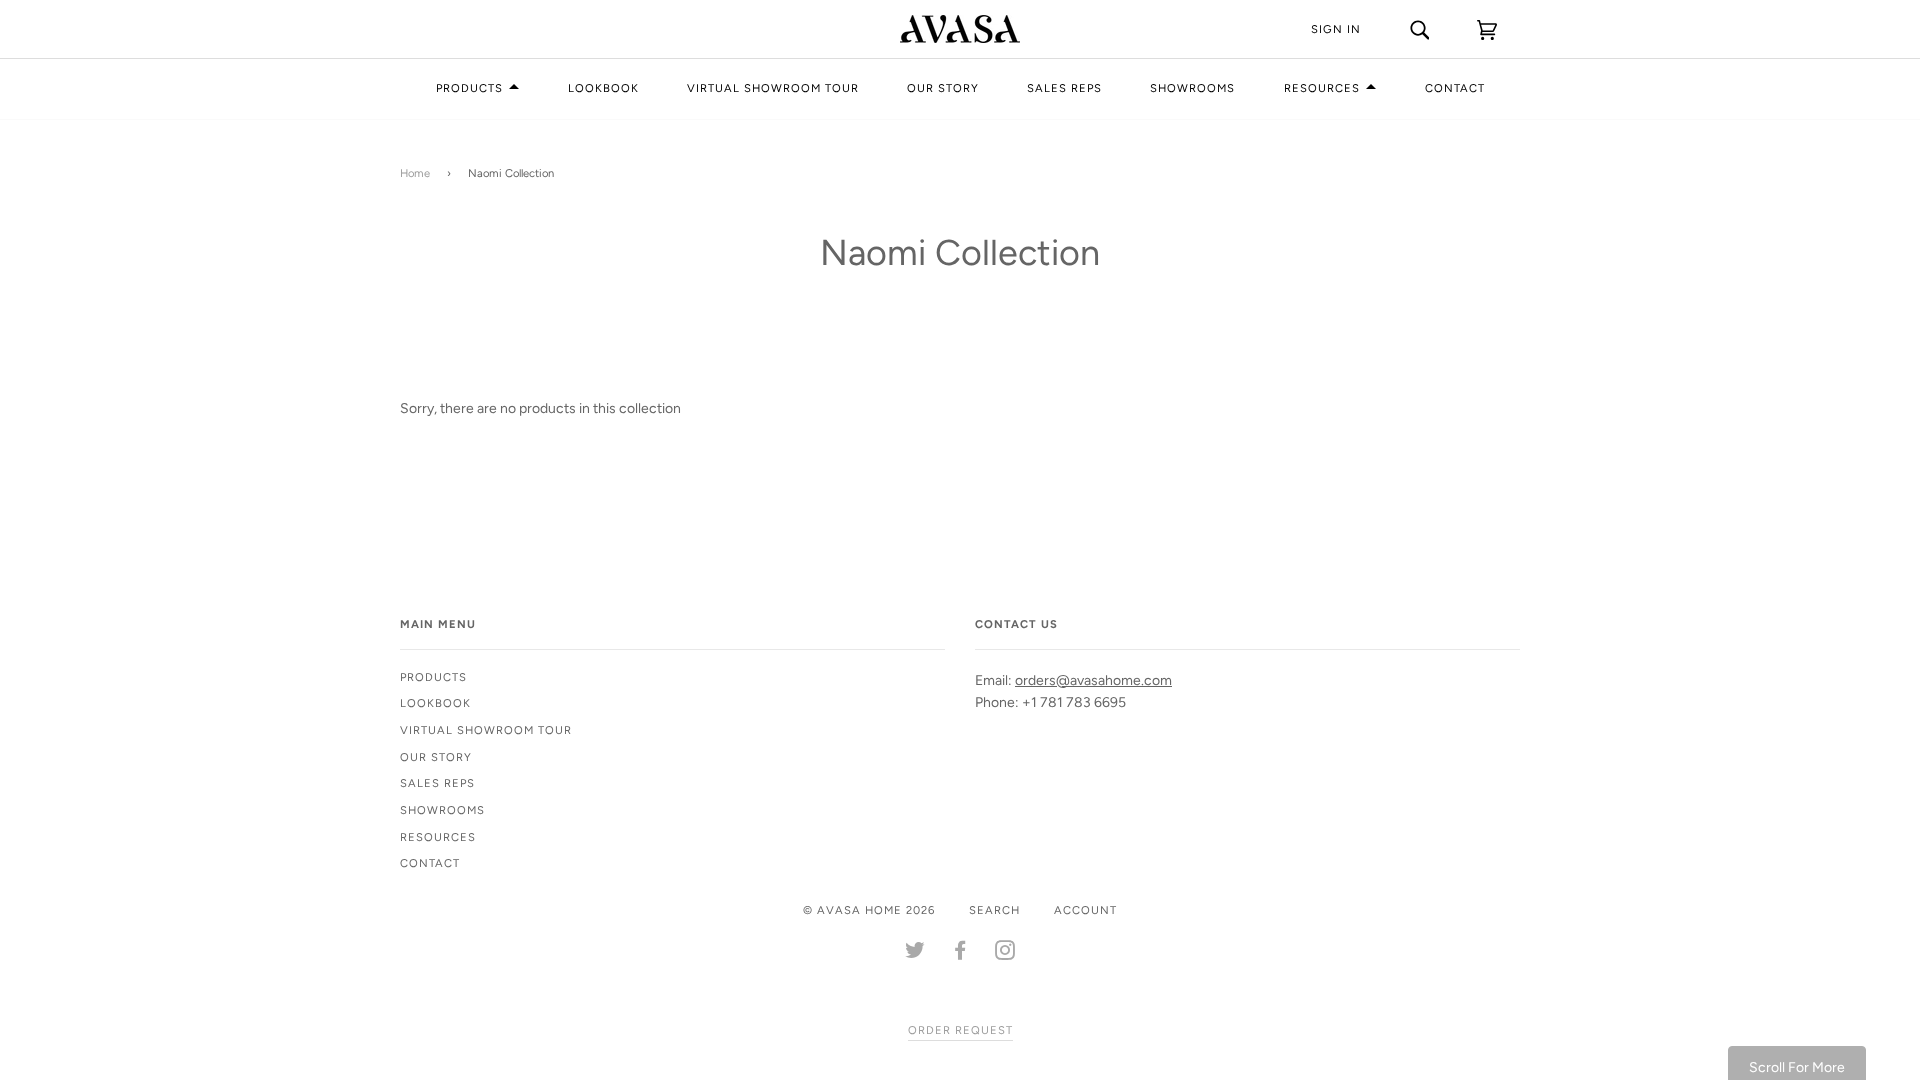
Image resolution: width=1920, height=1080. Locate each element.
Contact (1455, 88)
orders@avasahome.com (1093, 680)
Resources (1322, 88)
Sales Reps (1064, 88)
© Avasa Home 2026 (869, 910)
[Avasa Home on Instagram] (1005, 954)
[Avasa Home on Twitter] (915, 954)
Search (994, 910)
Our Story (943, 88)
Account (1085, 910)
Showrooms (1192, 88)
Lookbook (603, 88)
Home (415, 173)
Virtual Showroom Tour (773, 88)
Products (469, 88)
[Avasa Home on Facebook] (960, 954)
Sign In (1336, 29)
